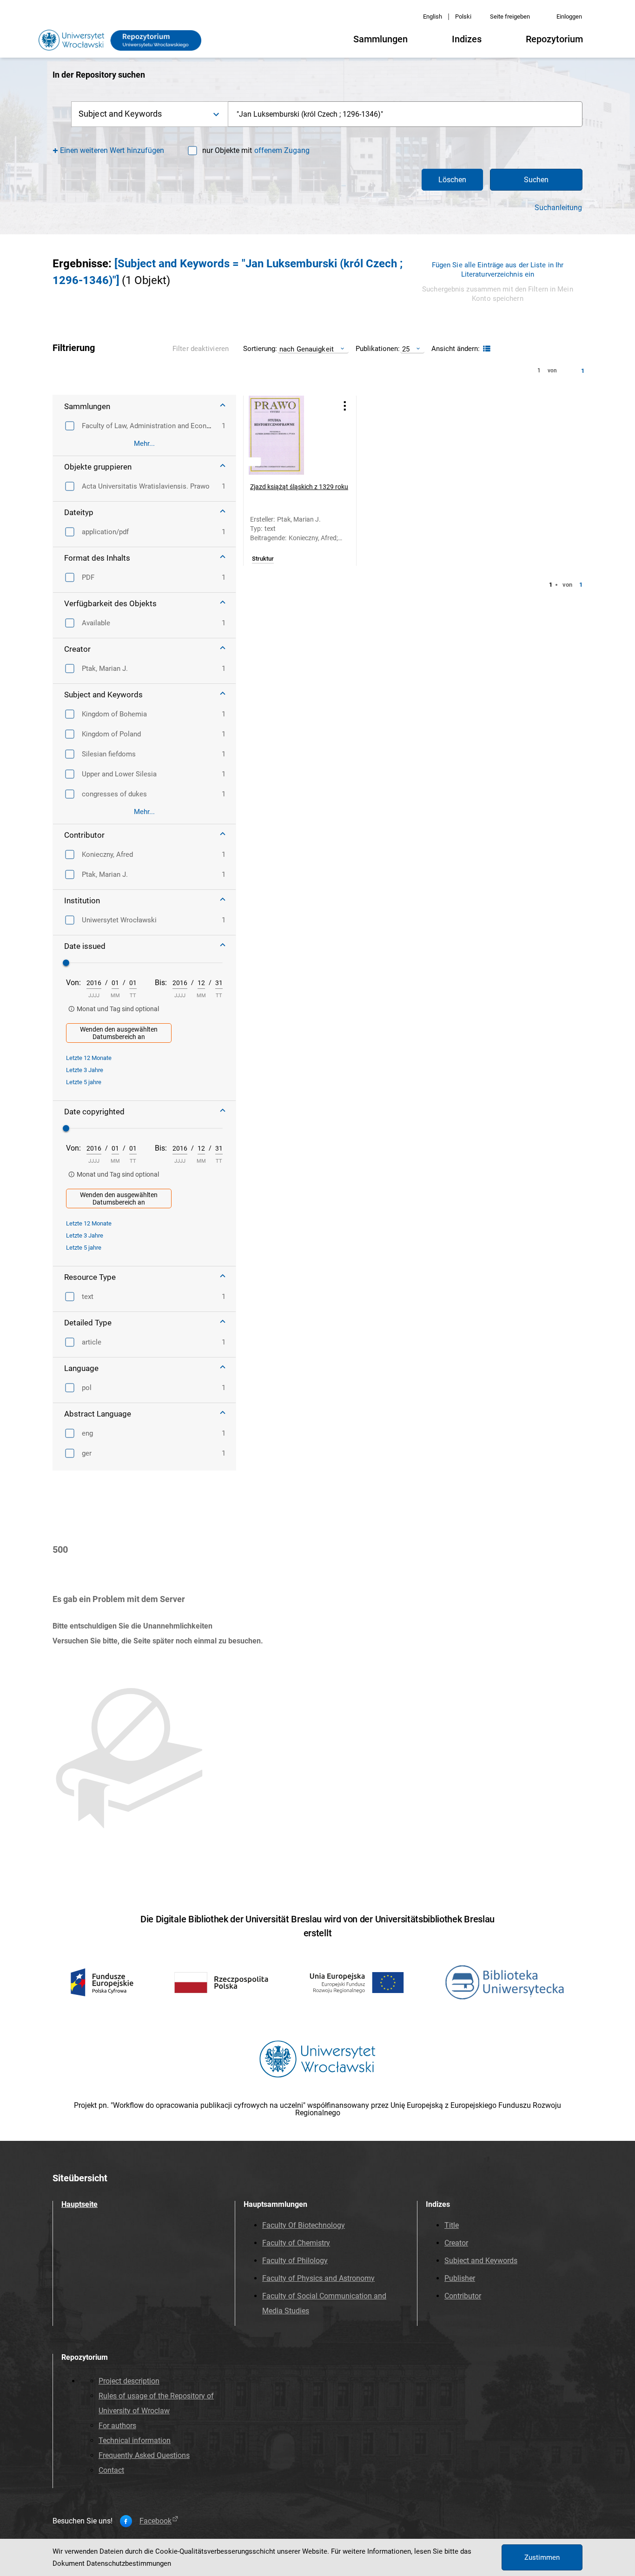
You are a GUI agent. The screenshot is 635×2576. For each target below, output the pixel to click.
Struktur (263, 559)
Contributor (463, 2296)
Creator (456, 2243)
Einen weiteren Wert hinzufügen (112, 150)
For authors (117, 2426)
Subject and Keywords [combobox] (120, 114)
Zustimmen (542, 2557)
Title (452, 2225)
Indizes (467, 39)
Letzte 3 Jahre (85, 1070)
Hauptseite (79, 2204)
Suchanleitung (558, 208)
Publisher (460, 2278)
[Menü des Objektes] (345, 406)
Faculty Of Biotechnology (304, 2225)
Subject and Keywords (481, 2261)
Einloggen (569, 17)
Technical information (135, 2440)
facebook (155, 2521)
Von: (73, 983)
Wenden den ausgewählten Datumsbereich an (119, 1033)
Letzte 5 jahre (84, 1082)
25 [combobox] (406, 349)
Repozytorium (554, 39)
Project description (129, 2381)
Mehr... (144, 444)
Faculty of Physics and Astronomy (318, 2278)
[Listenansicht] (486, 349)
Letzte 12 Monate (89, 1058)
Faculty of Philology (295, 2261)
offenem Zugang (282, 150)
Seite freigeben (510, 17)
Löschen (452, 180)
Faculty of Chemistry (296, 2243)
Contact (111, 2470)
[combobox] (405, 114)
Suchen (536, 180)
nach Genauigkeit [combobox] (307, 349)
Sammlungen (380, 39)
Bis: (161, 983)
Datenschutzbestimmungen (129, 2563)
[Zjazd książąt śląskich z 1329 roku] (288, 435)
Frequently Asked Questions (144, 2455)
